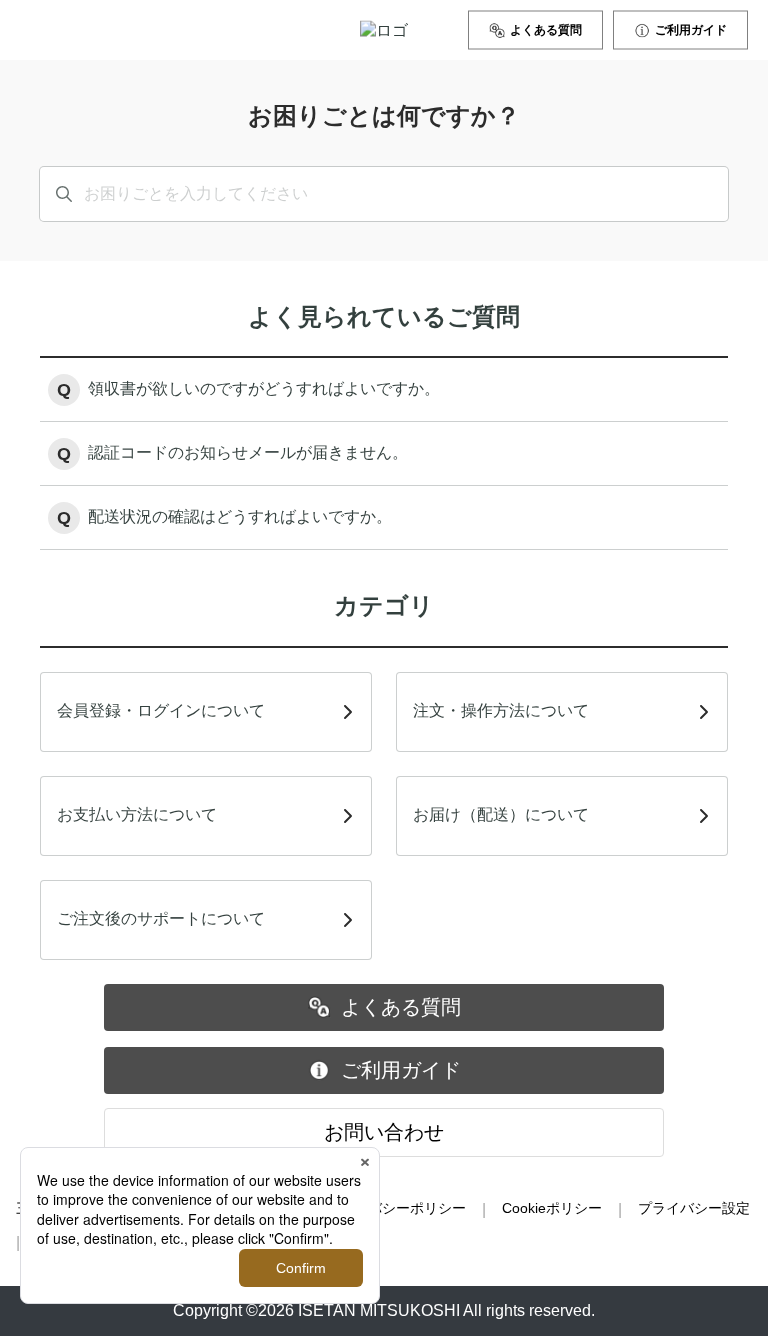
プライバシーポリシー (396, 1208)
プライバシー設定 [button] (694, 1208)
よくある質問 (546, 30)
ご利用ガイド (691, 30)
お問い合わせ (384, 1132)
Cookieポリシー (552, 1208)
